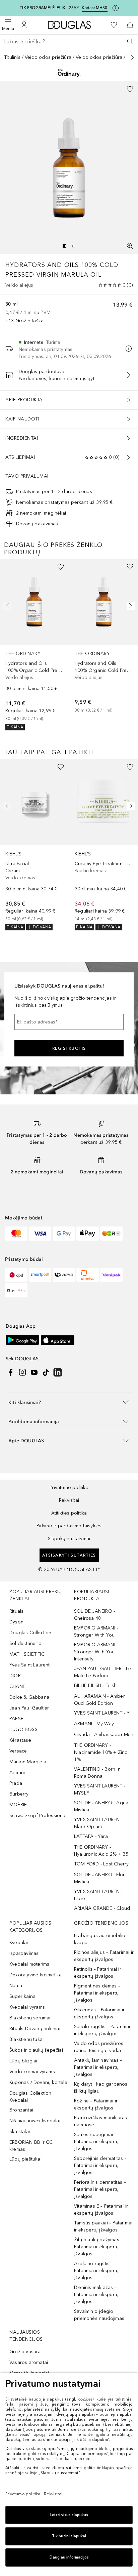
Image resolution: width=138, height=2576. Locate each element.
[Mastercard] (16, 1234)
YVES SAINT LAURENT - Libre (100, 1895)
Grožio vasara (25, 2352)
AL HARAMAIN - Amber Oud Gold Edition (99, 1700)
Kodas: (95, 8)
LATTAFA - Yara (91, 1836)
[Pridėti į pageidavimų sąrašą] (130, 89)
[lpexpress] (64, 1275)
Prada (16, 1783)
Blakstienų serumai (30, 2018)
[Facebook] (11, 1372)
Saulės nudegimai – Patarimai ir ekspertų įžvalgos (96, 2142)
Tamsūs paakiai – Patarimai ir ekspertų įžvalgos (103, 2226)
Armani (17, 1773)
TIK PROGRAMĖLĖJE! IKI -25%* (49, 8)
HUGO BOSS (23, 1729)
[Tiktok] (46, 1372)
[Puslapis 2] (74, 246)
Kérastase (20, 1740)
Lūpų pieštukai (25, 2159)
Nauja (16, 1986)
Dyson (16, 1622)
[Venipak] (111, 1275)
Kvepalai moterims (29, 1964)
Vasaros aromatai (29, 2362)
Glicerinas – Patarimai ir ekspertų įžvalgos (99, 2013)
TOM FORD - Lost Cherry (101, 1864)
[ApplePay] (88, 1234)
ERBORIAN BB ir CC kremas (31, 2146)
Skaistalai (20, 2131)
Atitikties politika (69, 1513)
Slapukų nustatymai (69, 1539)
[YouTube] (34, 1372)
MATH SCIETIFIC (27, 1654)
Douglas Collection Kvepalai (30, 2097)
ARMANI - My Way (94, 1724)
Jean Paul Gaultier (29, 1708)
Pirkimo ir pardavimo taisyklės (69, 1526)
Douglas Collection (30, 1633)
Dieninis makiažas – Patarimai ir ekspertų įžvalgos (96, 2295)
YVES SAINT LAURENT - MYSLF (100, 1789)
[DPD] (16, 1275)
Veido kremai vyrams (32, 2072)
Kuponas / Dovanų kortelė (38, 2082)
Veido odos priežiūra (48, 57)
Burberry (19, 1794)
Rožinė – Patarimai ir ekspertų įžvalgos (96, 2104)
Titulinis (12, 57)
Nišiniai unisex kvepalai (35, 2121)
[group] (69, 246)
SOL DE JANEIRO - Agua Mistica (101, 1806)
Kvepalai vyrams (27, 2007)
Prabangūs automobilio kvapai (100, 1939)
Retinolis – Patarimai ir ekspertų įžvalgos (98, 1973)
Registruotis (69, 1048)
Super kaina (22, 1996)
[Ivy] (111, 1234)
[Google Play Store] (22, 1340)
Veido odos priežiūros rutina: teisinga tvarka (99, 2047)
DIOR (15, 1676)
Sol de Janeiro (25, 1643)
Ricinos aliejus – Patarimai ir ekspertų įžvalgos (104, 1956)
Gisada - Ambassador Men (104, 1735)
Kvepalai (19, 1943)
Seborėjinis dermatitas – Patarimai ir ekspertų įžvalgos (100, 2165)
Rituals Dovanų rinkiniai (35, 2029)
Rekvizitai (69, 1500)
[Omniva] (88, 1275)
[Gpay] (64, 1234)
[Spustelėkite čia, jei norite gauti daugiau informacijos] (116, 8)
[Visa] (40, 1234)
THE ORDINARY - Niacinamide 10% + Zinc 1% (100, 1752)
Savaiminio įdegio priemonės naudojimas (99, 2315)
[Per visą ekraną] (130, 246)
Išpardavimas (24, 1953)
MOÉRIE (18, 1805)
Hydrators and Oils (42, 265)
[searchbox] (69, 42)
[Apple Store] (58, 1340)
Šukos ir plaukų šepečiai (36, 2050)
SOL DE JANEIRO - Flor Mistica (99, 1878)
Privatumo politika (69, 1487)
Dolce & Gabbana (29, 1697)
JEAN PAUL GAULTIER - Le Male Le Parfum (103, 1672)
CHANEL (19, 1686)
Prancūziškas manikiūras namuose (101, 2121)
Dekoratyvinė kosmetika (36, 1975)
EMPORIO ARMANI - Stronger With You (96, 1632)
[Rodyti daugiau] (133, 57)
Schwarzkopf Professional (38, 1816)
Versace (18, 1751)
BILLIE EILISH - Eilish (95, 1685)
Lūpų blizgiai (23, 2061)
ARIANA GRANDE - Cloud (102, 1908)
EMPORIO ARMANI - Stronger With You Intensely (96, 1652)
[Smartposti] (40, 1275)
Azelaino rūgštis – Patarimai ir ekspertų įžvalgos (96, 2271)
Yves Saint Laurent (30, 1665)
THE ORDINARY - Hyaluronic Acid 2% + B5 (101, 1851)
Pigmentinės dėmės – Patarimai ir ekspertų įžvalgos (97, 1993)
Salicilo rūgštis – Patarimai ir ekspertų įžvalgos (102, 2030)
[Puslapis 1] (64, 246)
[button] (69, 1402)
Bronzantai (21, 2110)
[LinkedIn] (58, 1372)
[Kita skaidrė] (129, 606)
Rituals (16, 1611)
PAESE (16, 1719)
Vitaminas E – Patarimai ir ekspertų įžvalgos (101, 2210)
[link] (34, 644)
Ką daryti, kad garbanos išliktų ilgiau (101, 2088)
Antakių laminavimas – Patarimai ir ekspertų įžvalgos (98, 2067)
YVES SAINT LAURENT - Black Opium (100, 1823)
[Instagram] (22, 1372)
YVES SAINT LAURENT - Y (102, 1713)
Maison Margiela (28, 1762)
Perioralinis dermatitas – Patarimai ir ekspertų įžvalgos (100, 2189)
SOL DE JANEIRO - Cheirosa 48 (94, 1615)
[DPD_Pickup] (16, 1290)
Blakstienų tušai (26, 2039)
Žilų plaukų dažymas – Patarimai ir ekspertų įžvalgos (98, 2247)
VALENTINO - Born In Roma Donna (97, 1773)
